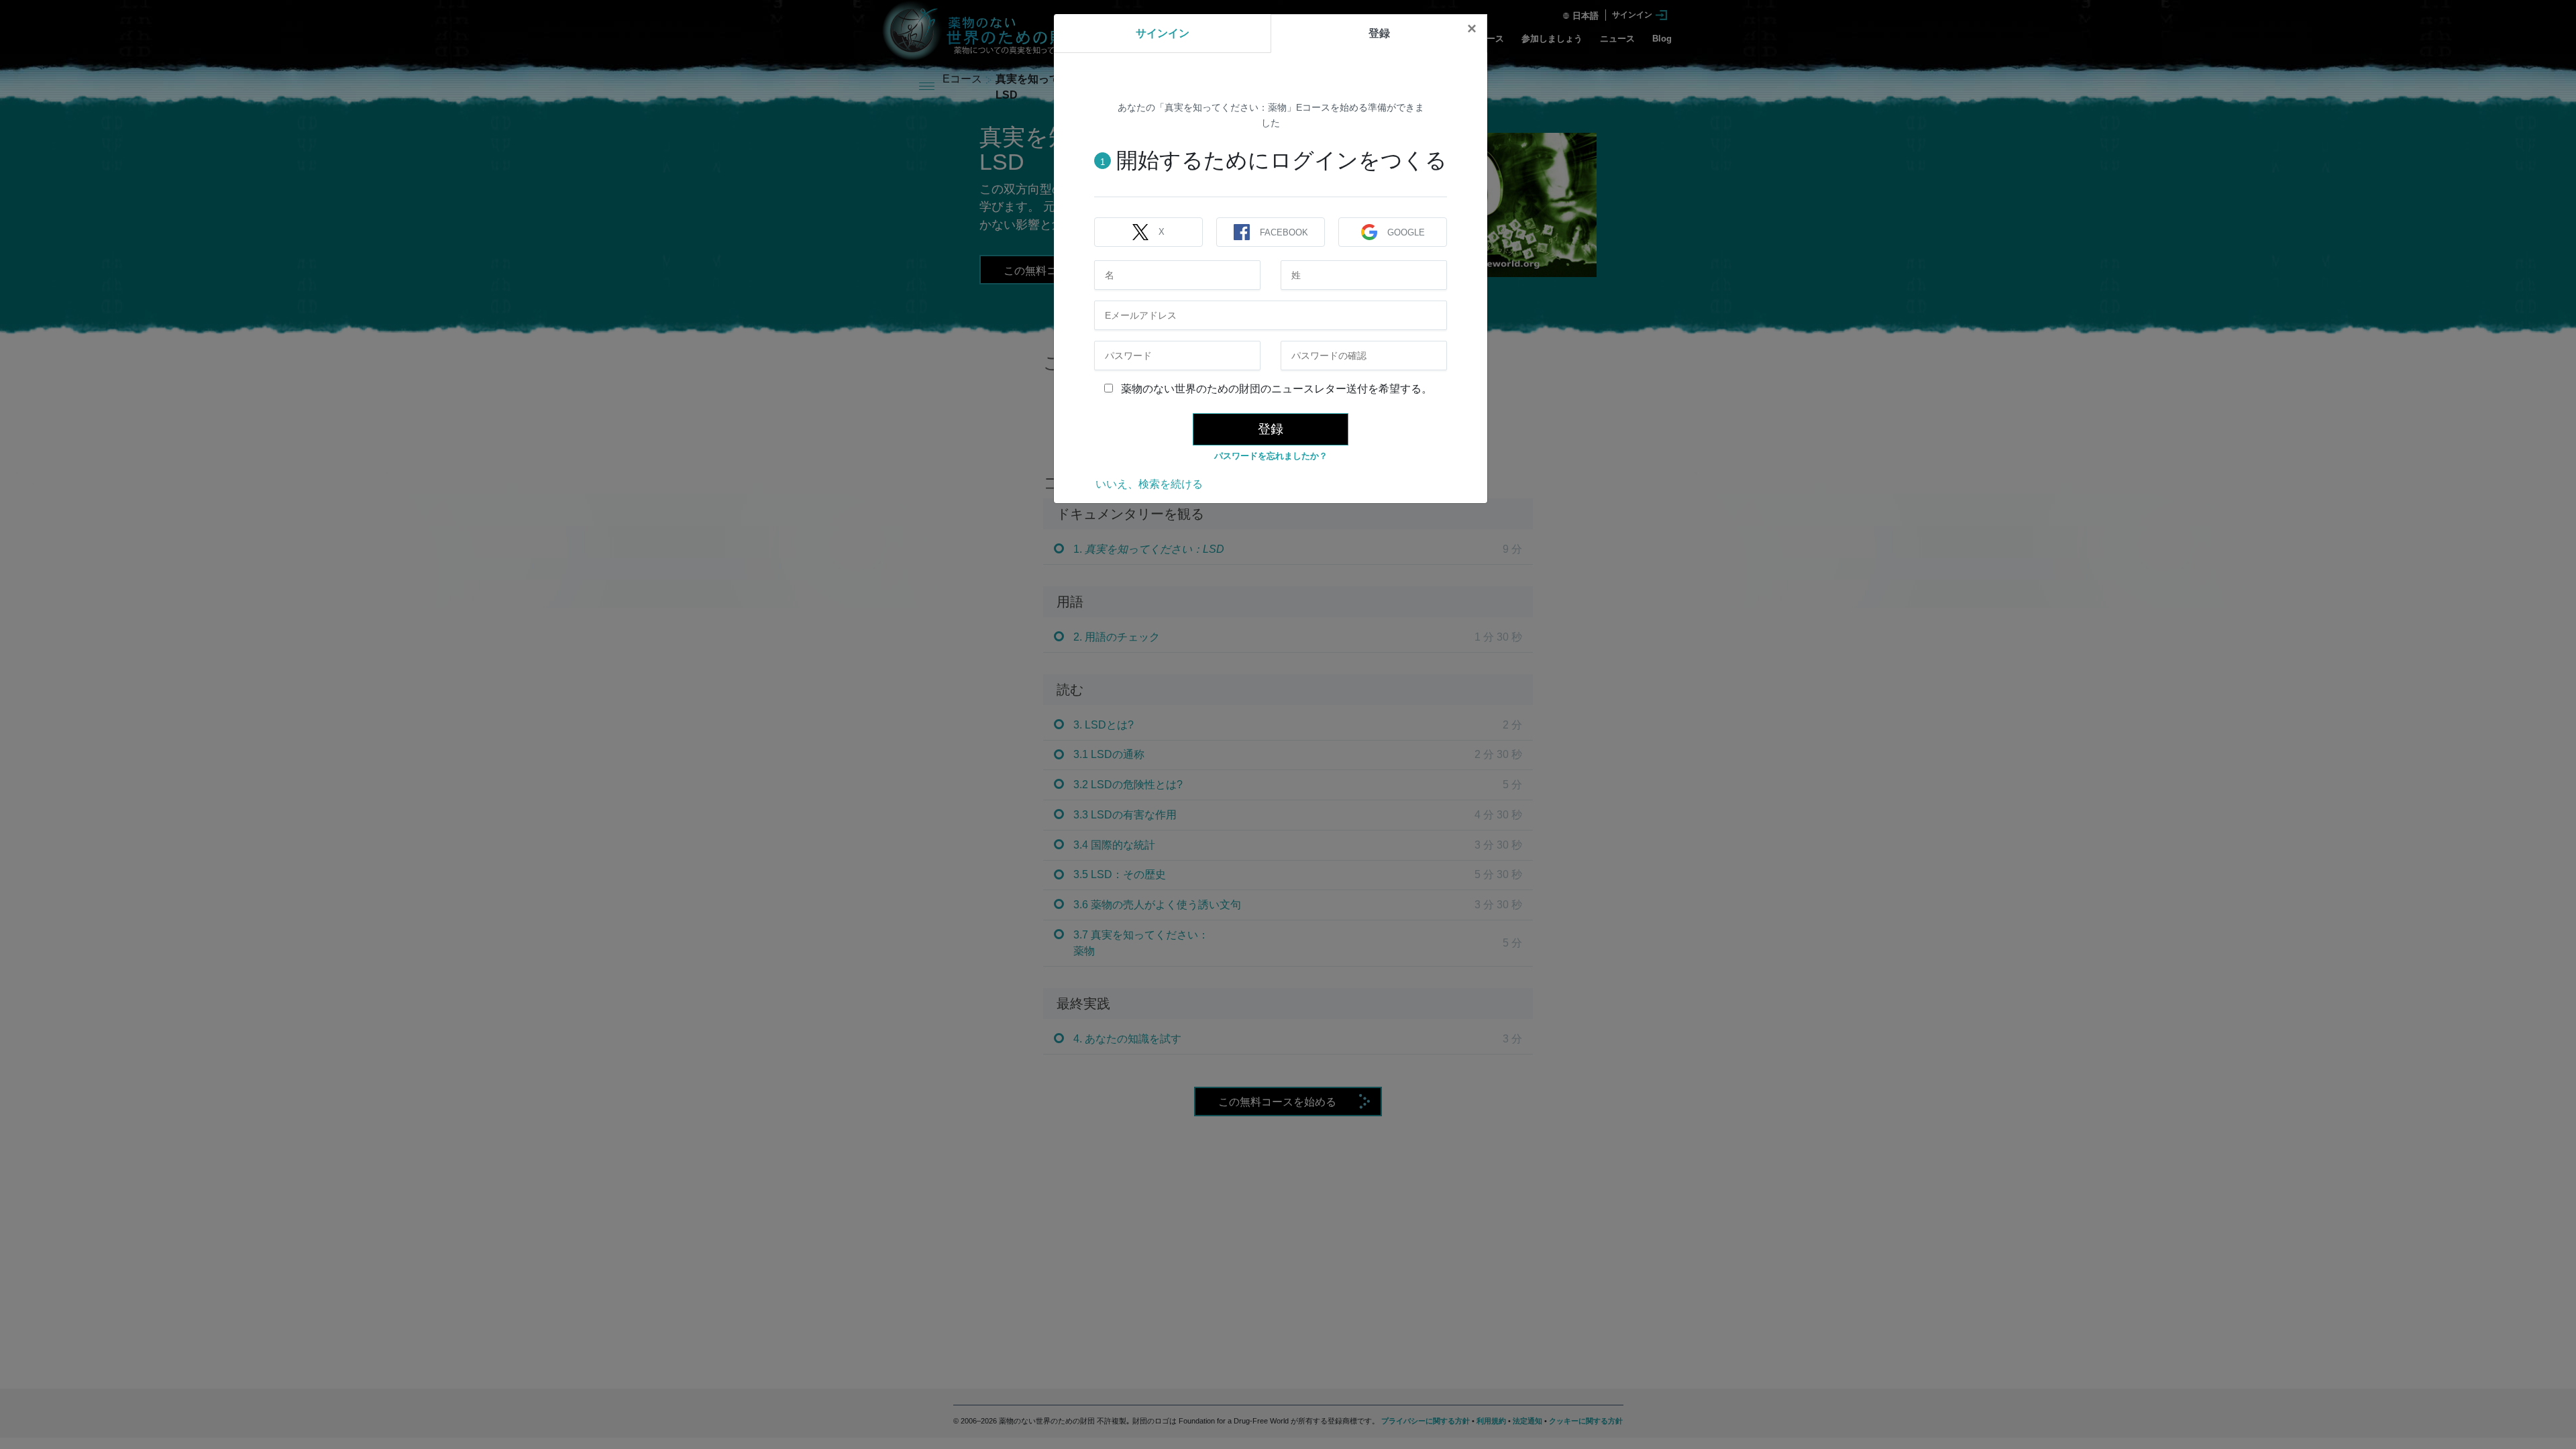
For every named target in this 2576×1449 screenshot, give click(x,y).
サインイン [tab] (1163, 33)
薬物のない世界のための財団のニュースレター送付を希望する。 (1275, 389)
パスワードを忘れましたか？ (1271, 456)
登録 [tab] (1379, 33)
